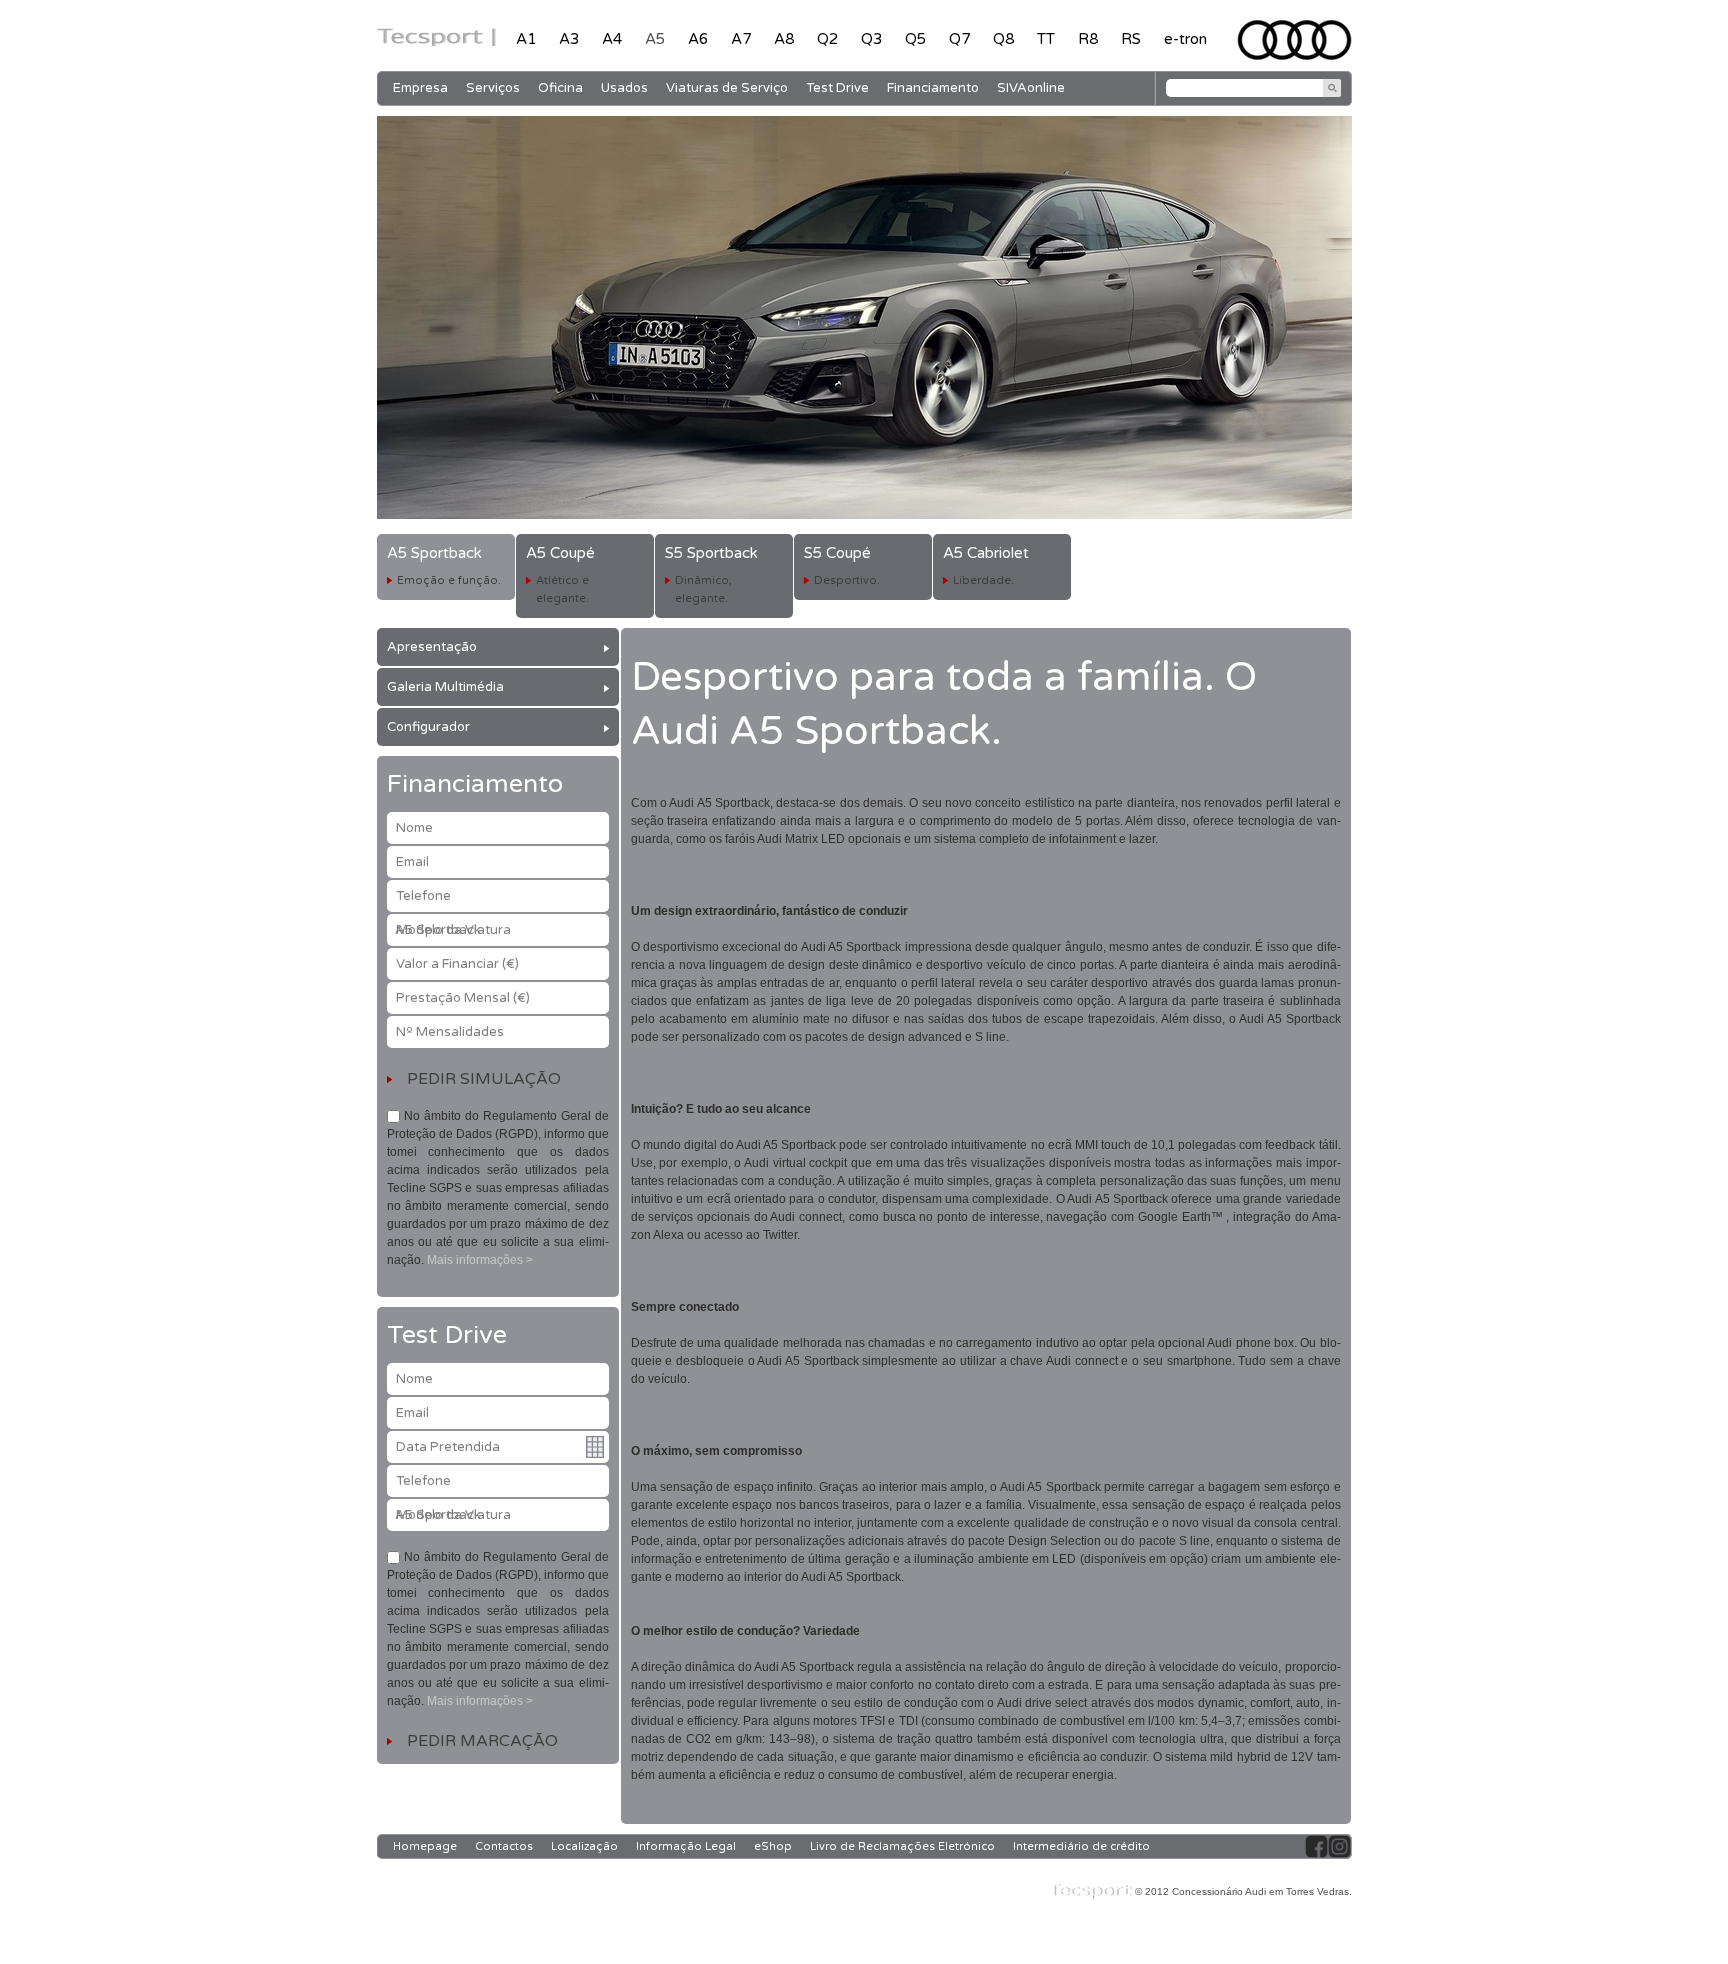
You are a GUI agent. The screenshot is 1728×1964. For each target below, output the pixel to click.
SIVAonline (1031, 88)
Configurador (428, 727)
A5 (655, 39)
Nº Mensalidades (450, 1032)
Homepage (425, 1846)
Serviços (493, 88)
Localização (584, 1846)
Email (412, 862)
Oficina (560, 88)
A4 (612, 39)
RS (1131, 39)
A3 (569, 39)
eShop (773, 1846)
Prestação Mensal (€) (463, 998)
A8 (784, 39)
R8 (1088, 39)
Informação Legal (686, 1846)
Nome (414, 828)
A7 (741, 39)
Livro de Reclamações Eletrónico (902, 1846)
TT (1046, 39)
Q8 (1003, 39)
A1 (526, 39)
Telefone (423, 896)
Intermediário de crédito (1081, 1846)
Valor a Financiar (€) (457, 964)
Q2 (827, 39)
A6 (698, 39)
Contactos (504, 1846)
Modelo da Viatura (453, 930)
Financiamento (933, 88)
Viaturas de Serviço (727, 88)
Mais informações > (480, 1260)
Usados (624, 88)
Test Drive (837, 88)
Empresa (420, 88)
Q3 (871, 39)
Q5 (915, 39)
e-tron (1185, 39)
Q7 (959, 39)
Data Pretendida (448, 1447)
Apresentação (432, 647)
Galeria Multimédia (445, 687)
